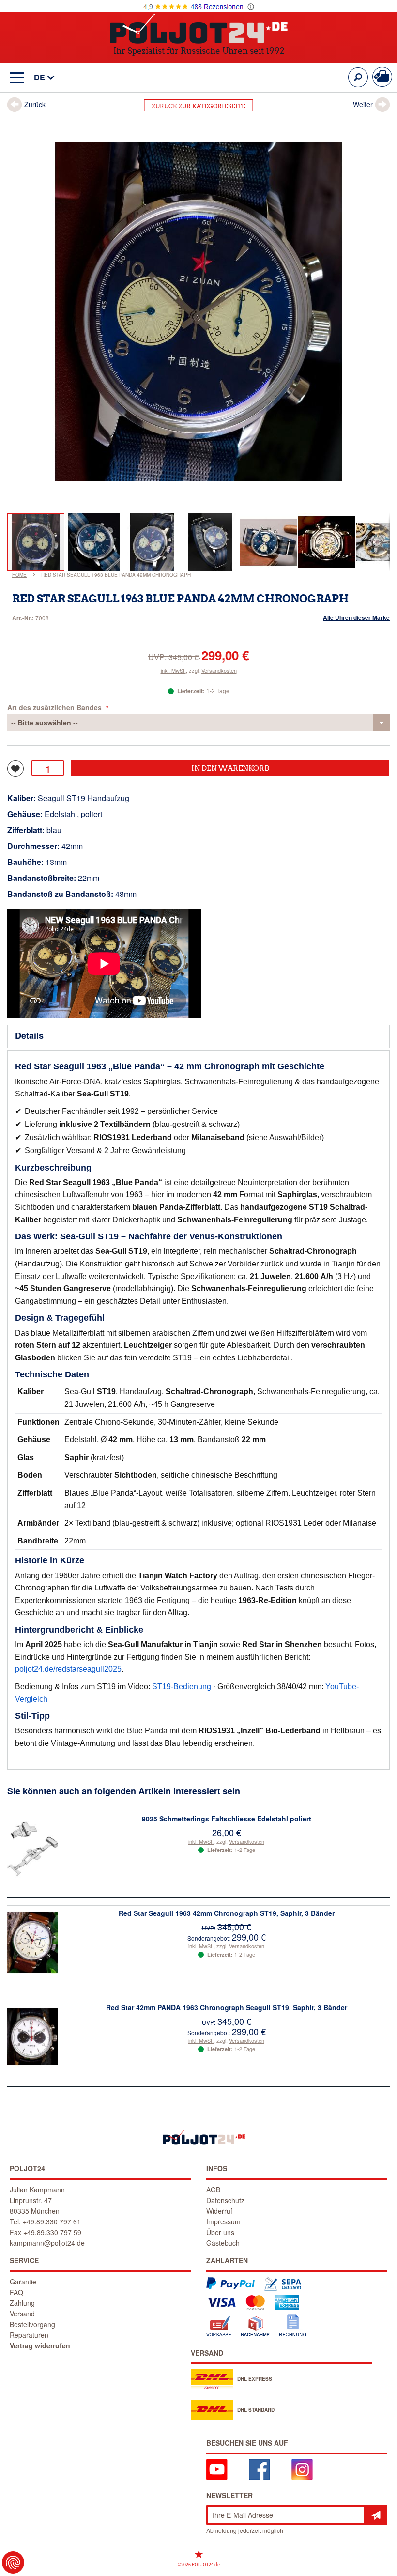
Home (19, 575)
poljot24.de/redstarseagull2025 (68, 1669)
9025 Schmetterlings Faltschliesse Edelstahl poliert (227, 1819)
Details (29, 1035)
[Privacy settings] (13, 2562)
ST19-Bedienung (182, 1687)
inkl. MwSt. (173, 670)
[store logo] (199, 28)
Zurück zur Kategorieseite (199, 106)
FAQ (16, 2292)
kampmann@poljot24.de (47, 2243)
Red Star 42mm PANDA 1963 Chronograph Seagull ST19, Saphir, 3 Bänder (227, 2007)
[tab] (198, 1036)
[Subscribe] (376, 2515)
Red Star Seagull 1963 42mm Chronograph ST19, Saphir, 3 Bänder (227, 1913)
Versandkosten (219, 670)
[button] (39, 78)
